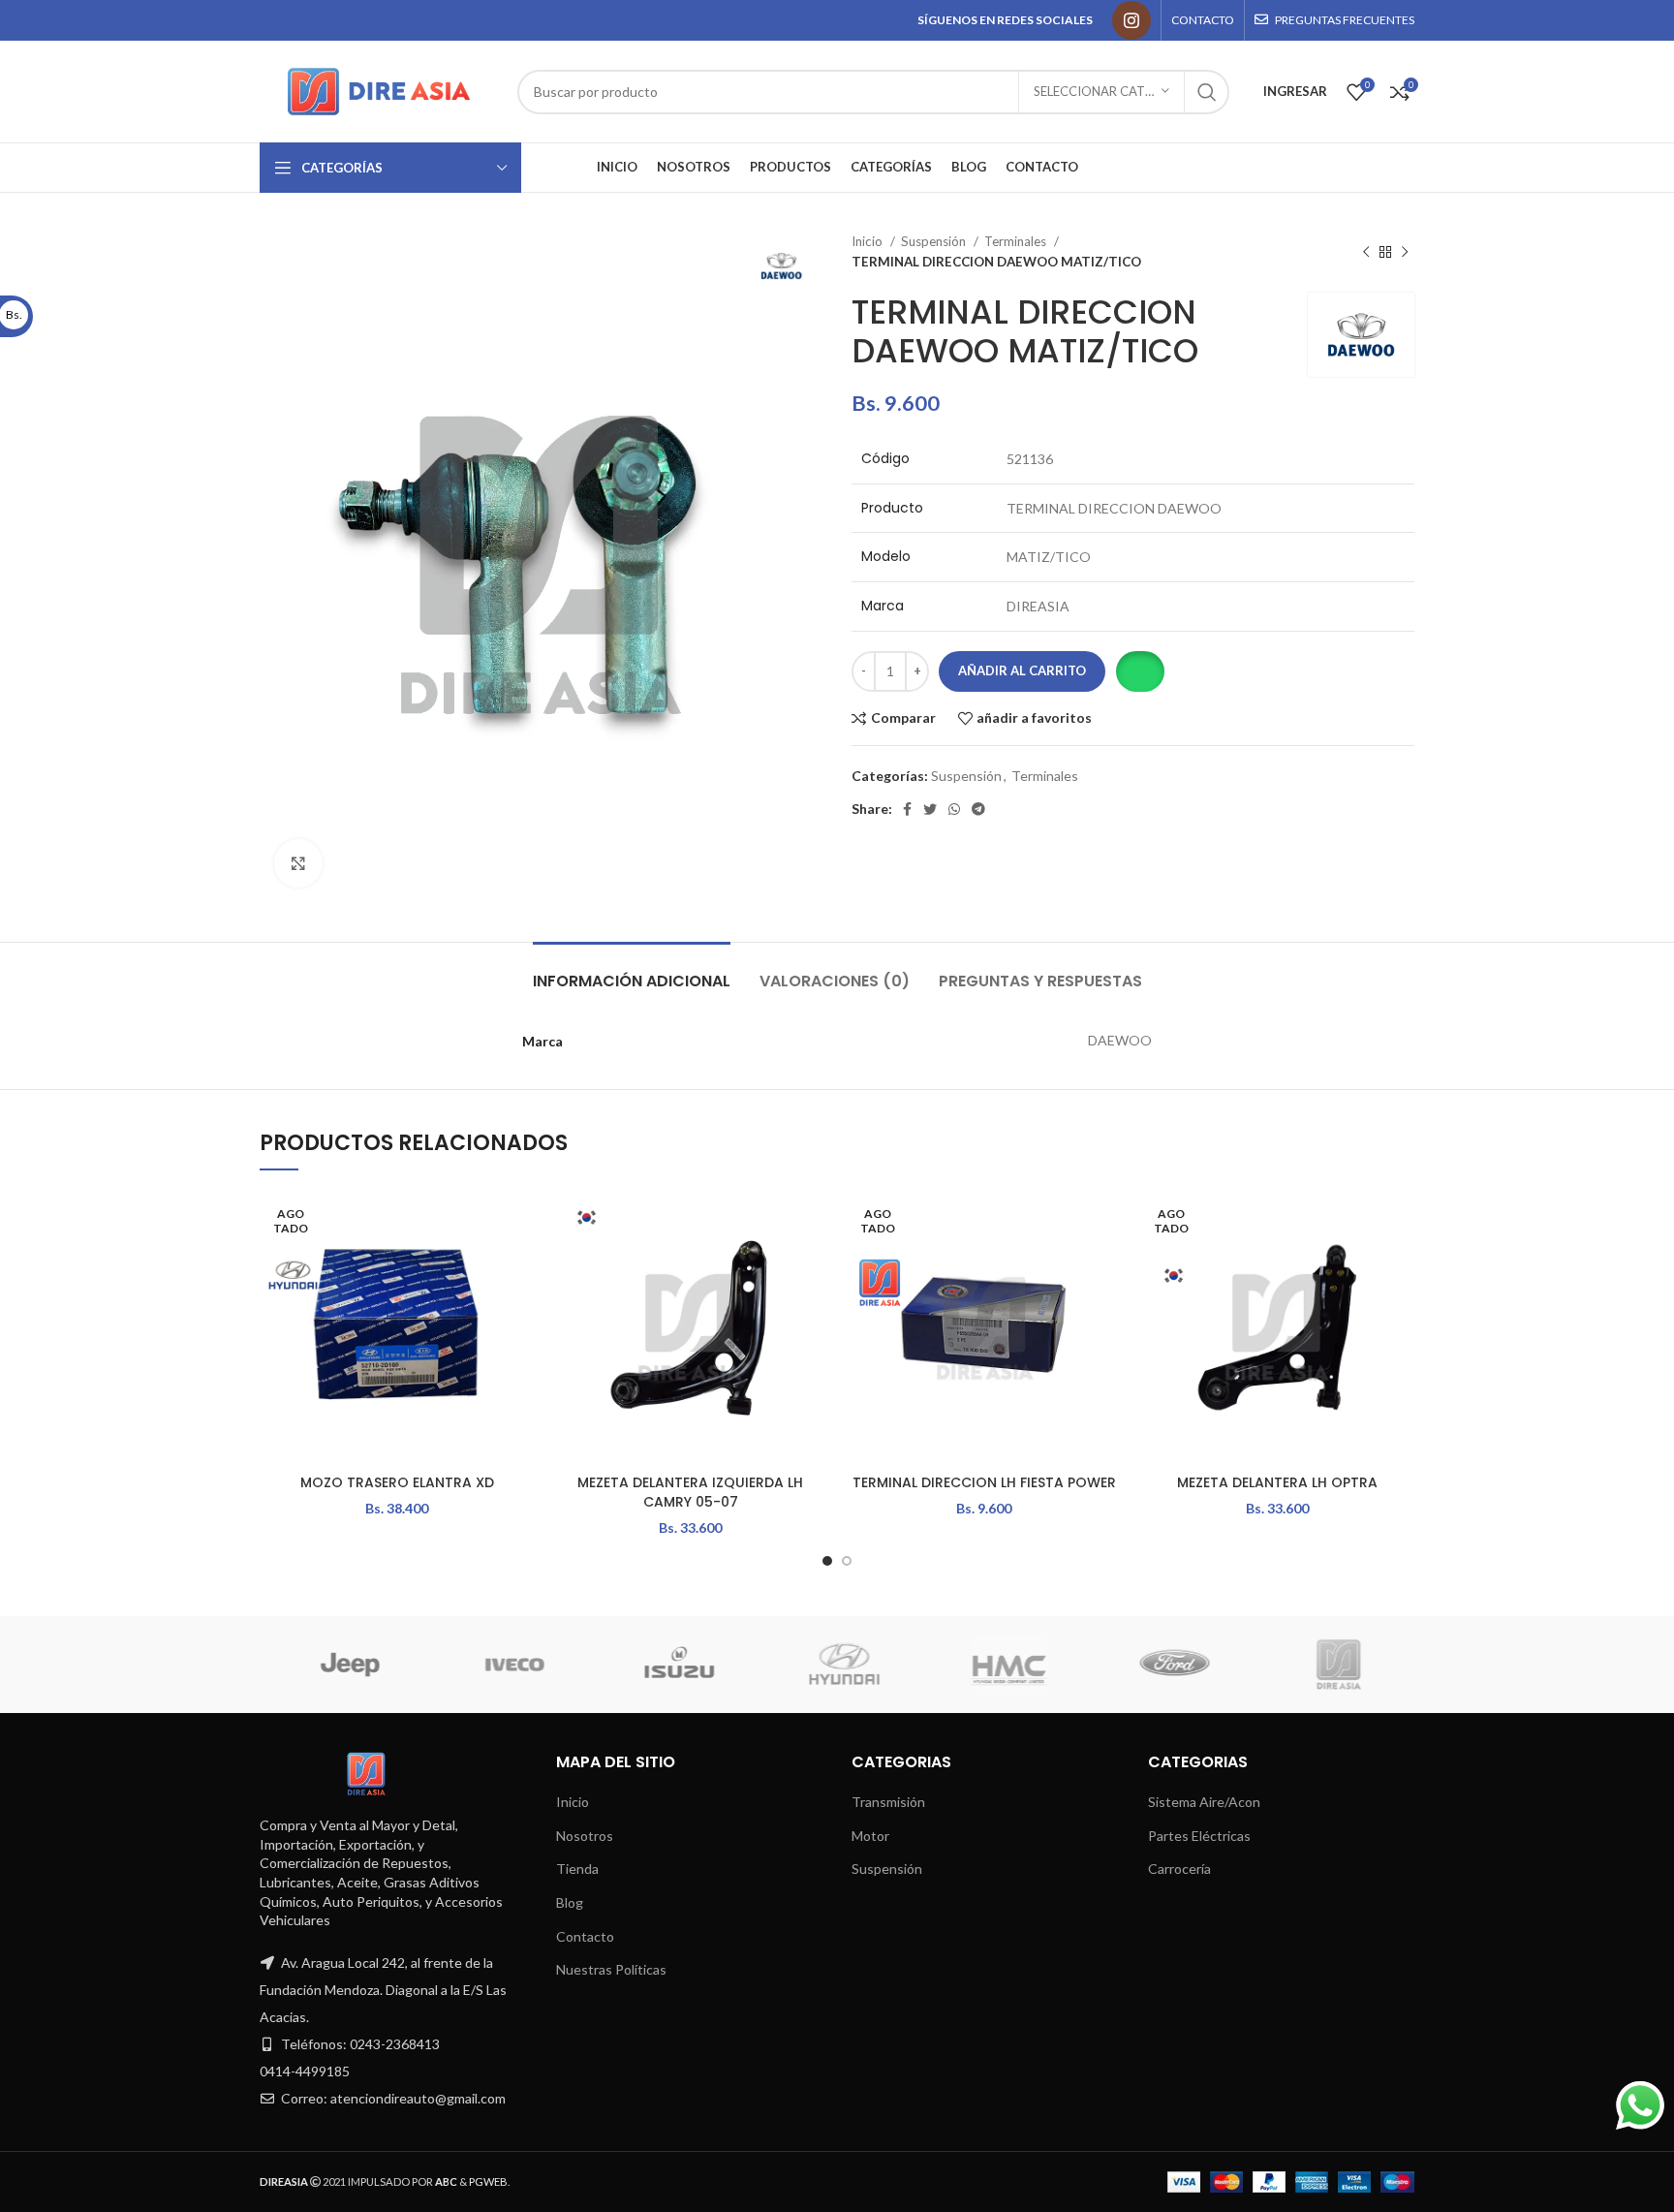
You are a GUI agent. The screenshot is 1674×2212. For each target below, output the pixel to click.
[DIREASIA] (744, 1665)
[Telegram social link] (978, 809)
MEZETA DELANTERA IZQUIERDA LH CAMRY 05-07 (690, 1492)
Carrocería (1179, 1869)
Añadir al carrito (1022, 670)
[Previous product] (1366, 252)
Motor (870, 1836)
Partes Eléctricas (1199, 1836)
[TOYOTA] (1404, 1665)
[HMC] (415, 1665)
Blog (570, 1902)
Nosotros (585, 1836)
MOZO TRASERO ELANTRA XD (397, 1482)
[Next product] (1405, 252)
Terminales (1017, 241)
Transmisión (888, 1802)
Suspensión (935, 241)
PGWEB (488, 2181)
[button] (1140, 671)
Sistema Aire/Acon (1204, 1802)
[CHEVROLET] (910, 1665)
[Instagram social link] (1131, 20)
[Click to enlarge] (298, 863)
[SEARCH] (1207, 92)
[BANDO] (1239, 1665)
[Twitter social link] (930, 809)
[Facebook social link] (907, 809)
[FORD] (579, 1665)
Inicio (868, 241)
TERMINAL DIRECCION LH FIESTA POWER (984, 1482)
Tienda (577, 1869)
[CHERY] (1074, 1665)
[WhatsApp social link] (954, 809)
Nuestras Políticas (611, 1969)
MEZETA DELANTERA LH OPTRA (1277, 1482)
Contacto (585, 1936)
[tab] (632, 971)
